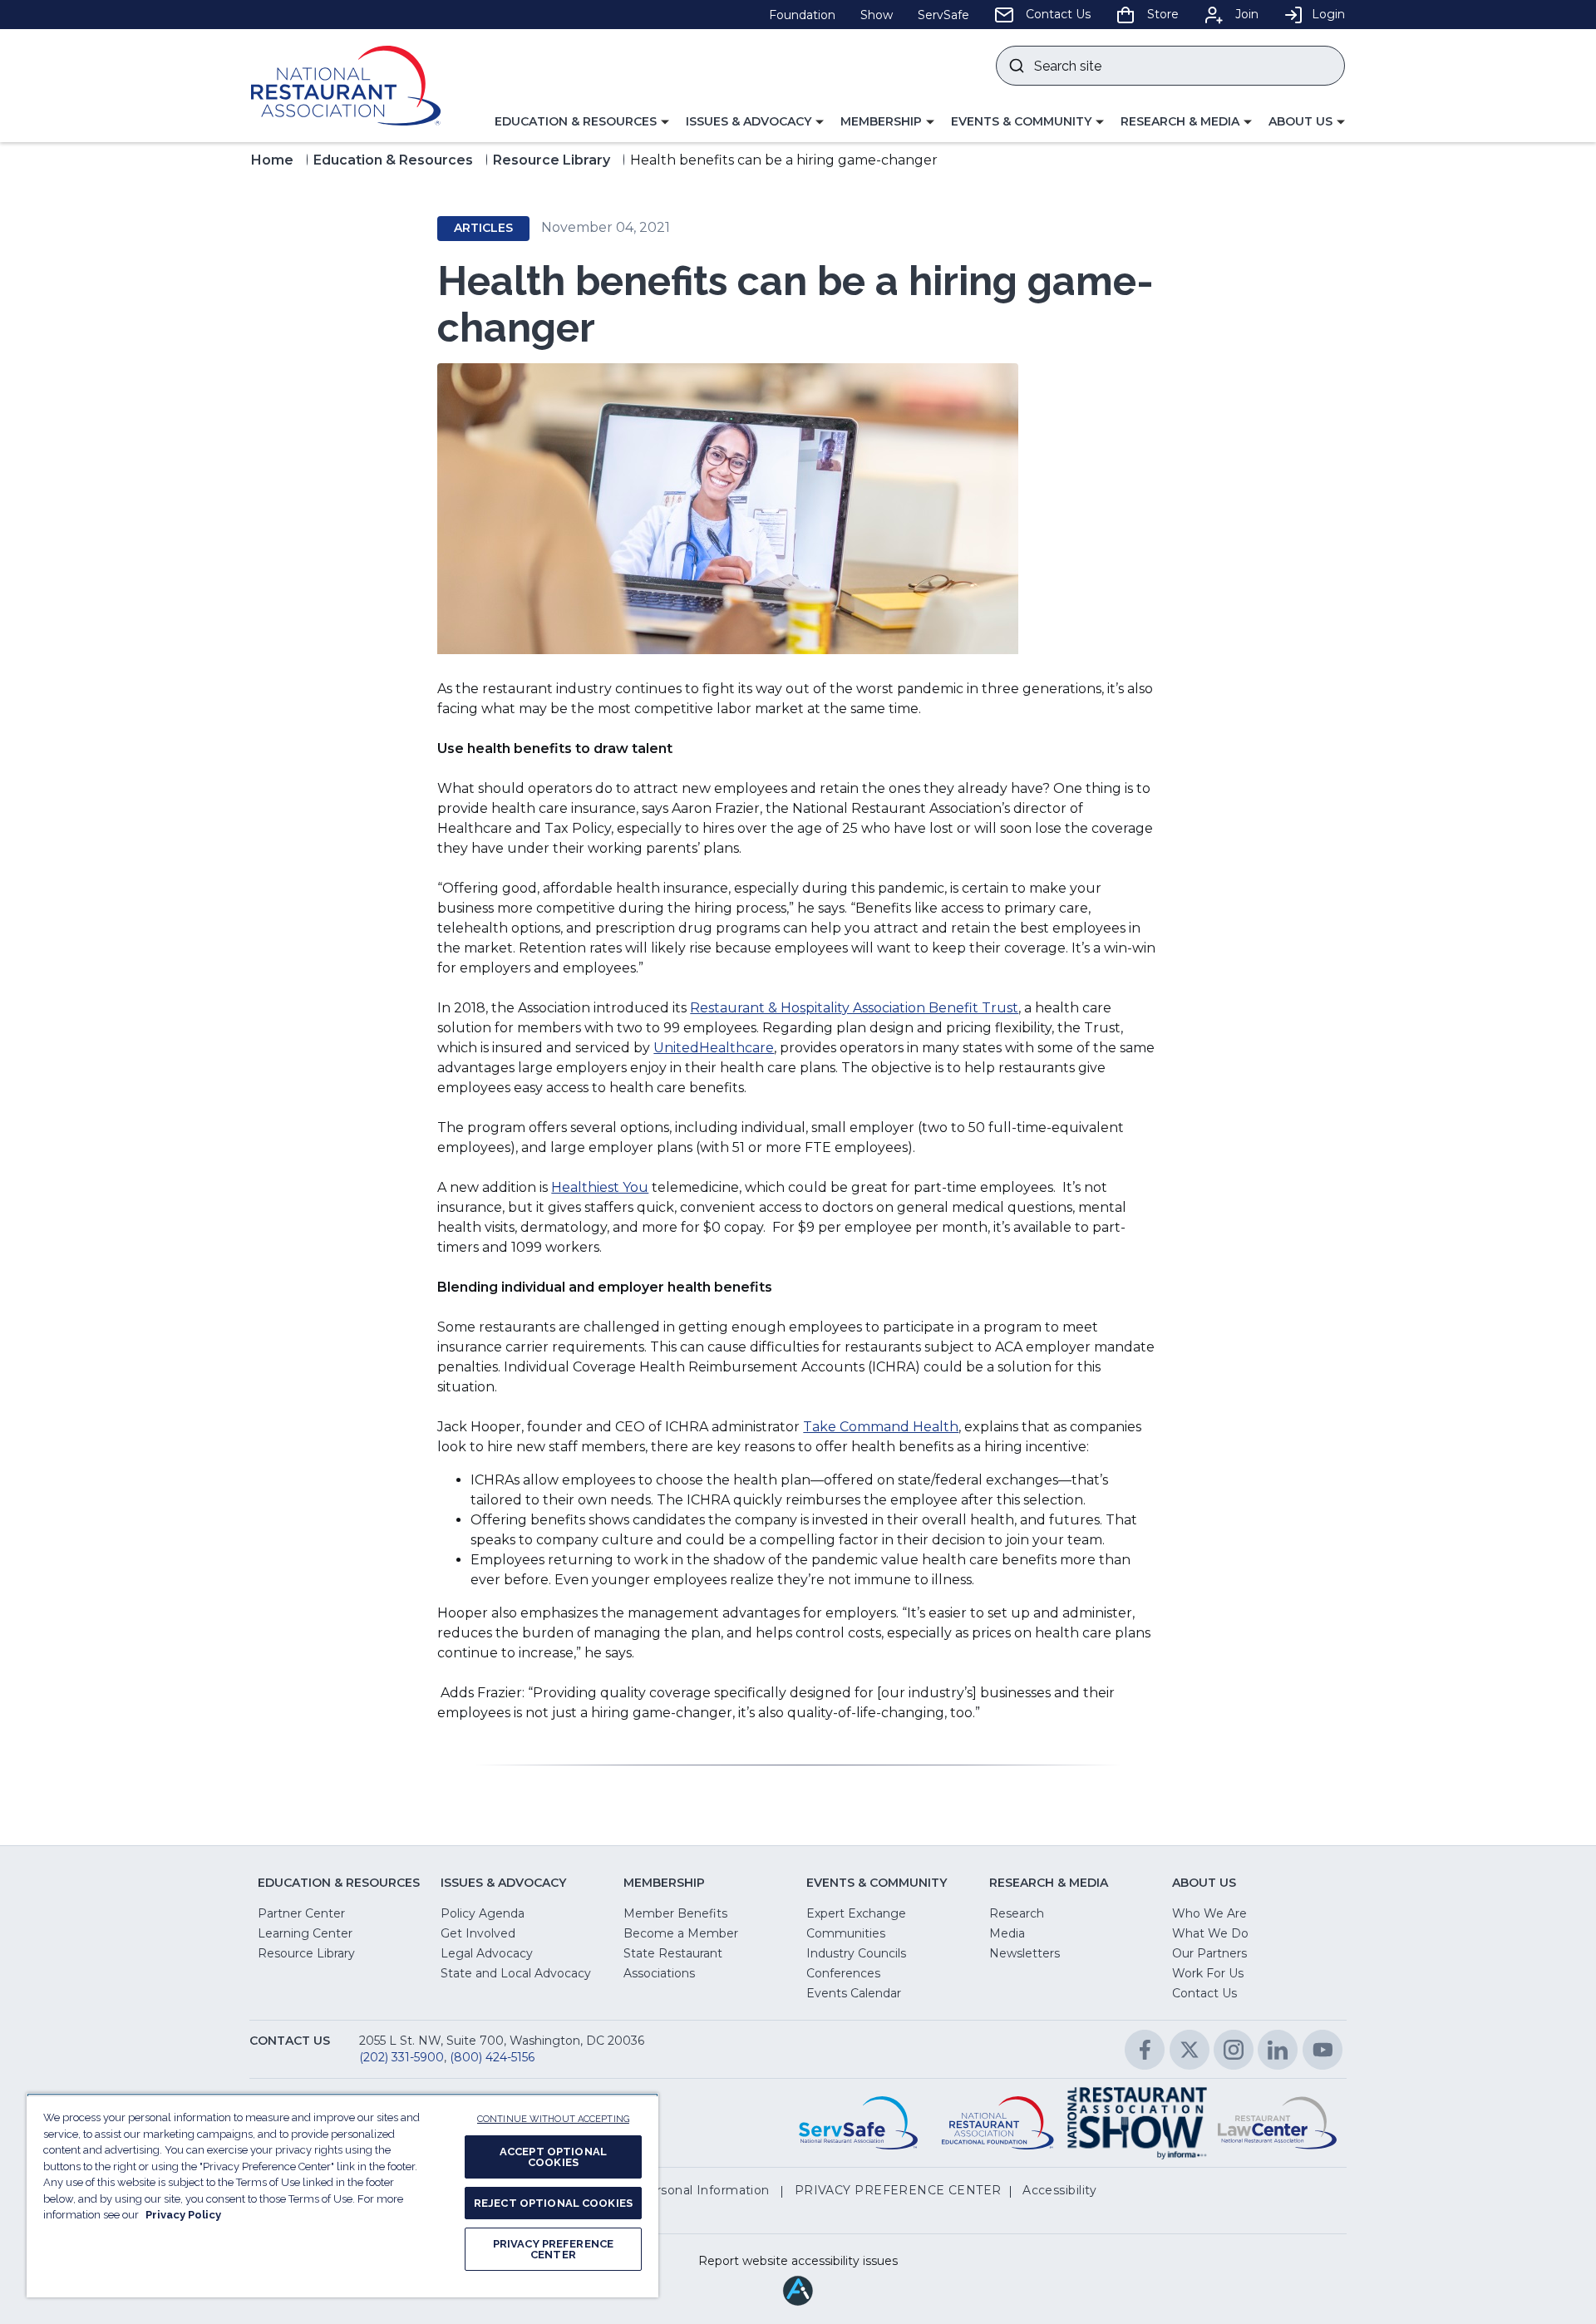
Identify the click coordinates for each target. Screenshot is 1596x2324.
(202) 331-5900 (401, 2057)
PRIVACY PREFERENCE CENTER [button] (898, 2190)
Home (272, 160)
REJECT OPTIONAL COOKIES (553, 2203)
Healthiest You (600, 1187)
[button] (582, 122)
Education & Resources (393, 160)
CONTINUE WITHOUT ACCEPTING (553, 2119)
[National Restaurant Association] (346, 86)
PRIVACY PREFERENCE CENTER (553, 2249)
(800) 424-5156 (492, 2057)
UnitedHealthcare (714, 1048)
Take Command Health (881, 1427)
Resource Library (552, 160)
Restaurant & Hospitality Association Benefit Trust (854, 1008)
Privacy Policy (183, 2215)
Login (1328, 14)
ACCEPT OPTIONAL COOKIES (553, 2157)
